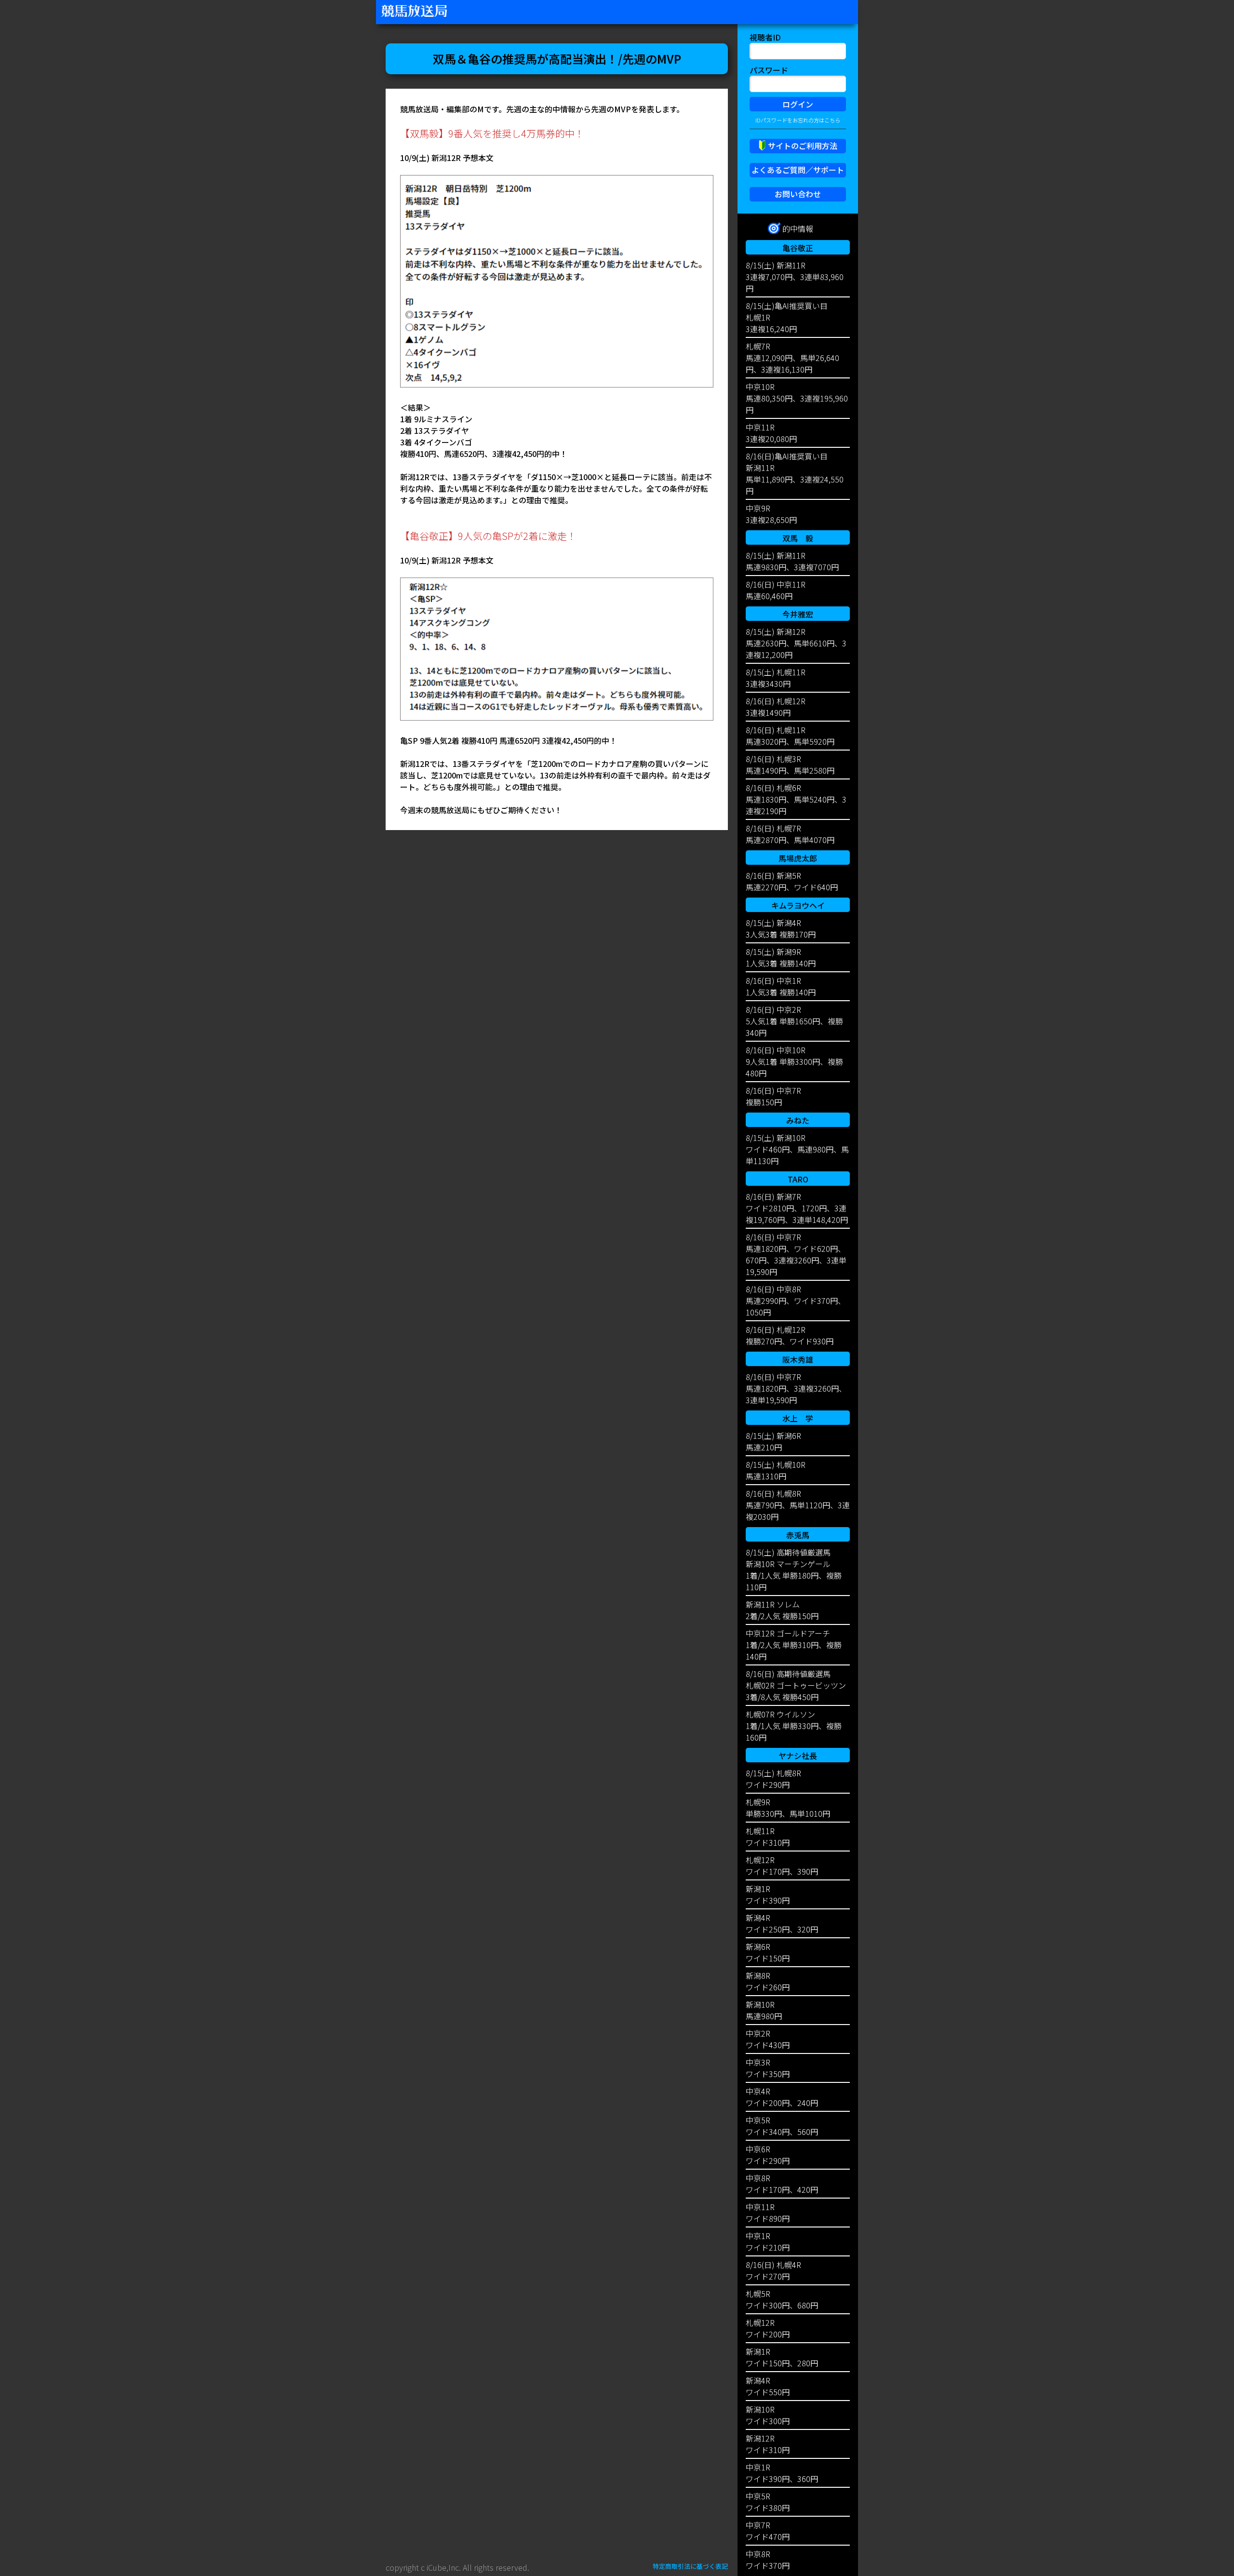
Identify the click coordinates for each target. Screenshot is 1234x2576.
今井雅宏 (798, 614)
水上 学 (798, 1418)
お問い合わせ (798, 194)
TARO (798, 1179)
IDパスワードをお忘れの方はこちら (798, 120)
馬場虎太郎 (798, 858)
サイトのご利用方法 (803, 146)
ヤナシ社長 (798, 1756)
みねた (798, 1120)
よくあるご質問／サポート (798, 170)
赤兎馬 (798, 1535)
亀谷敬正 (798, 248)
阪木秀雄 (798, 1359)
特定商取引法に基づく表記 (690, 2566)
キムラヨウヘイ (798, 905)
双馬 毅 (798, 538)
